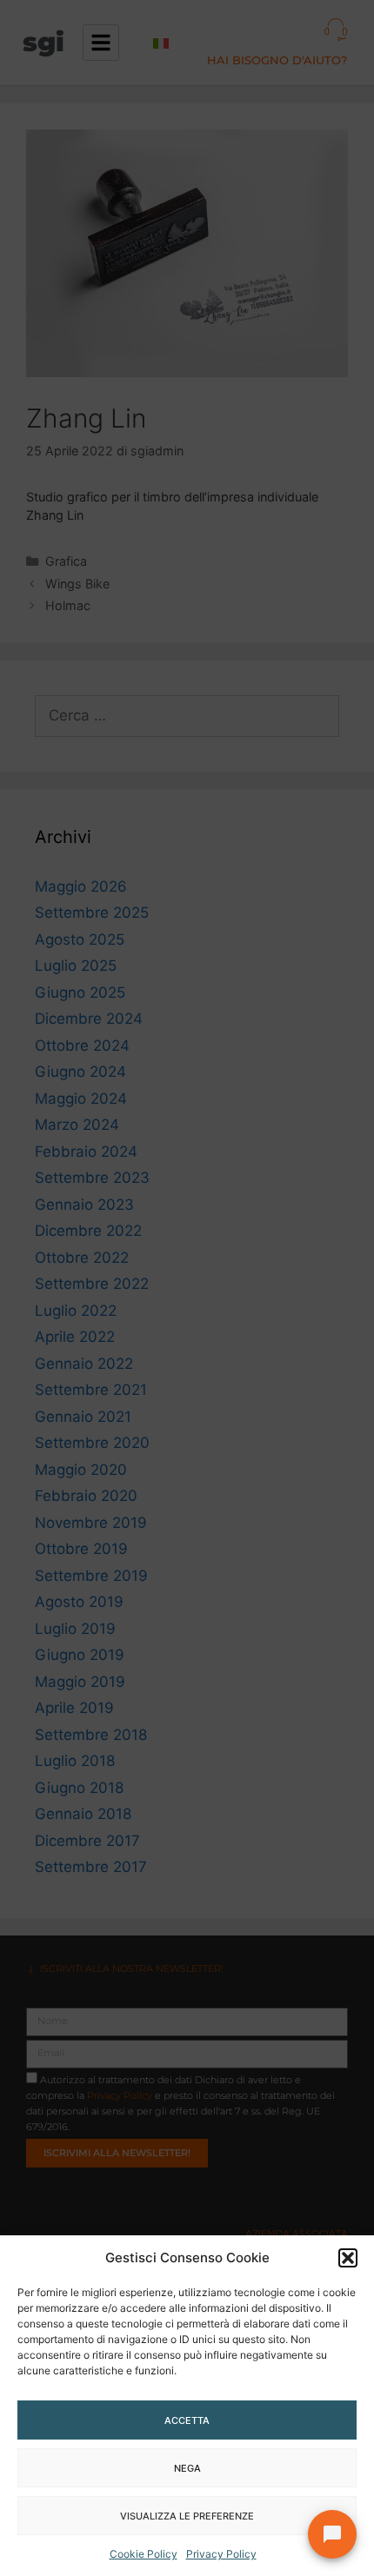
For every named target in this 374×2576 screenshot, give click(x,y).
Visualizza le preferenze (187, 2516)
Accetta (187, 2420)
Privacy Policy (221, 2554)
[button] (348, 2258)
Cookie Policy (144, 2554)
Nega (187, 2468)
